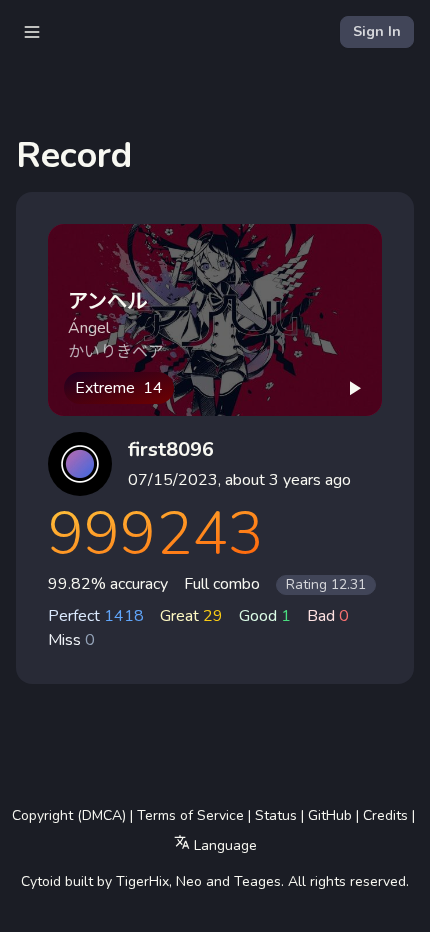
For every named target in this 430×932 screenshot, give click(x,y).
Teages (257, 881)
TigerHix (142, 881)
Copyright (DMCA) (69, 815)
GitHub (330, 815)
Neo (189, 881)
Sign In (377, 31)
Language (223, 845)
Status (276, 815)
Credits (385, 815)
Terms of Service (190, 815)
